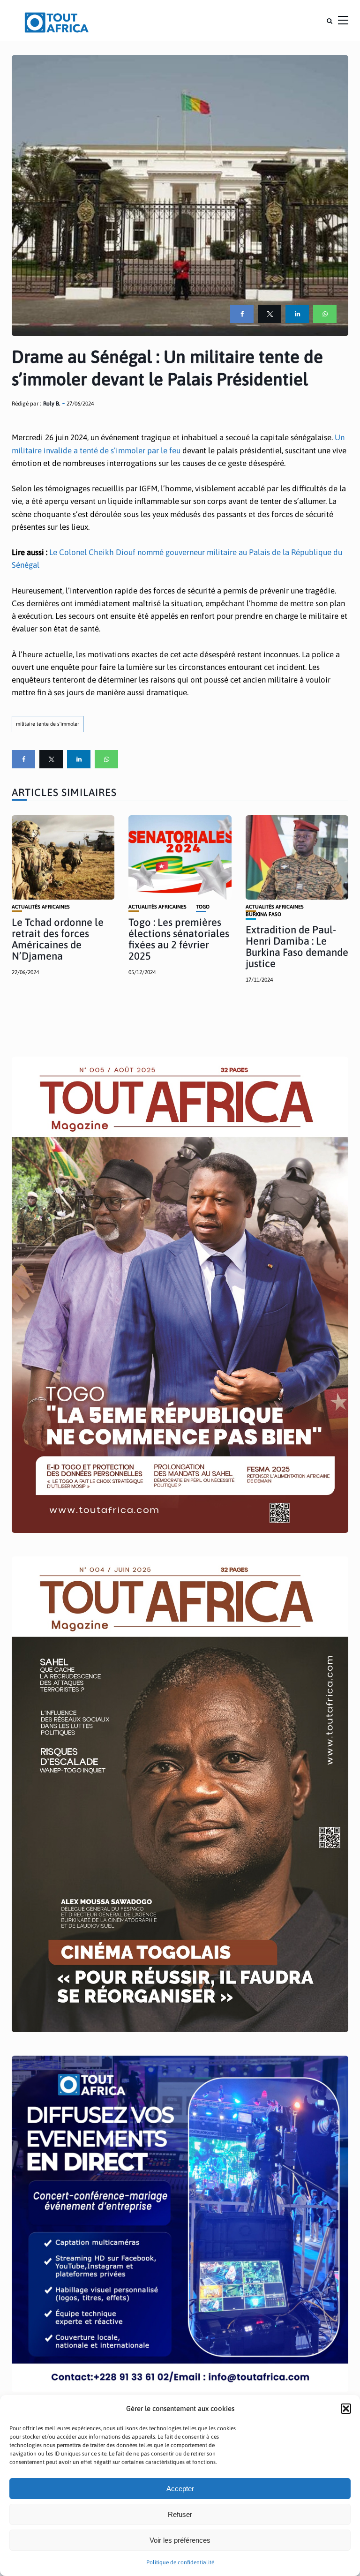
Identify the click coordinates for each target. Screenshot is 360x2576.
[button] (346, 2409)
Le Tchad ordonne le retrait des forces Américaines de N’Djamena (58, 939)
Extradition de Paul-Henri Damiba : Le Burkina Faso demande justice (297, 947)
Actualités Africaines (41, 907)
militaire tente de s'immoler (48, 724)
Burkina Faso (263, 914)
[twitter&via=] (270, 314)
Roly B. (52, 404)
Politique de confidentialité (180, 2562)
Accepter (180, 2489)
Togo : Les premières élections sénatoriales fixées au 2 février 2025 (179, 939)
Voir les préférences (180, 2540)
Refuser (180, 2514)
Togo (203, 907)
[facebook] (242, 314)
